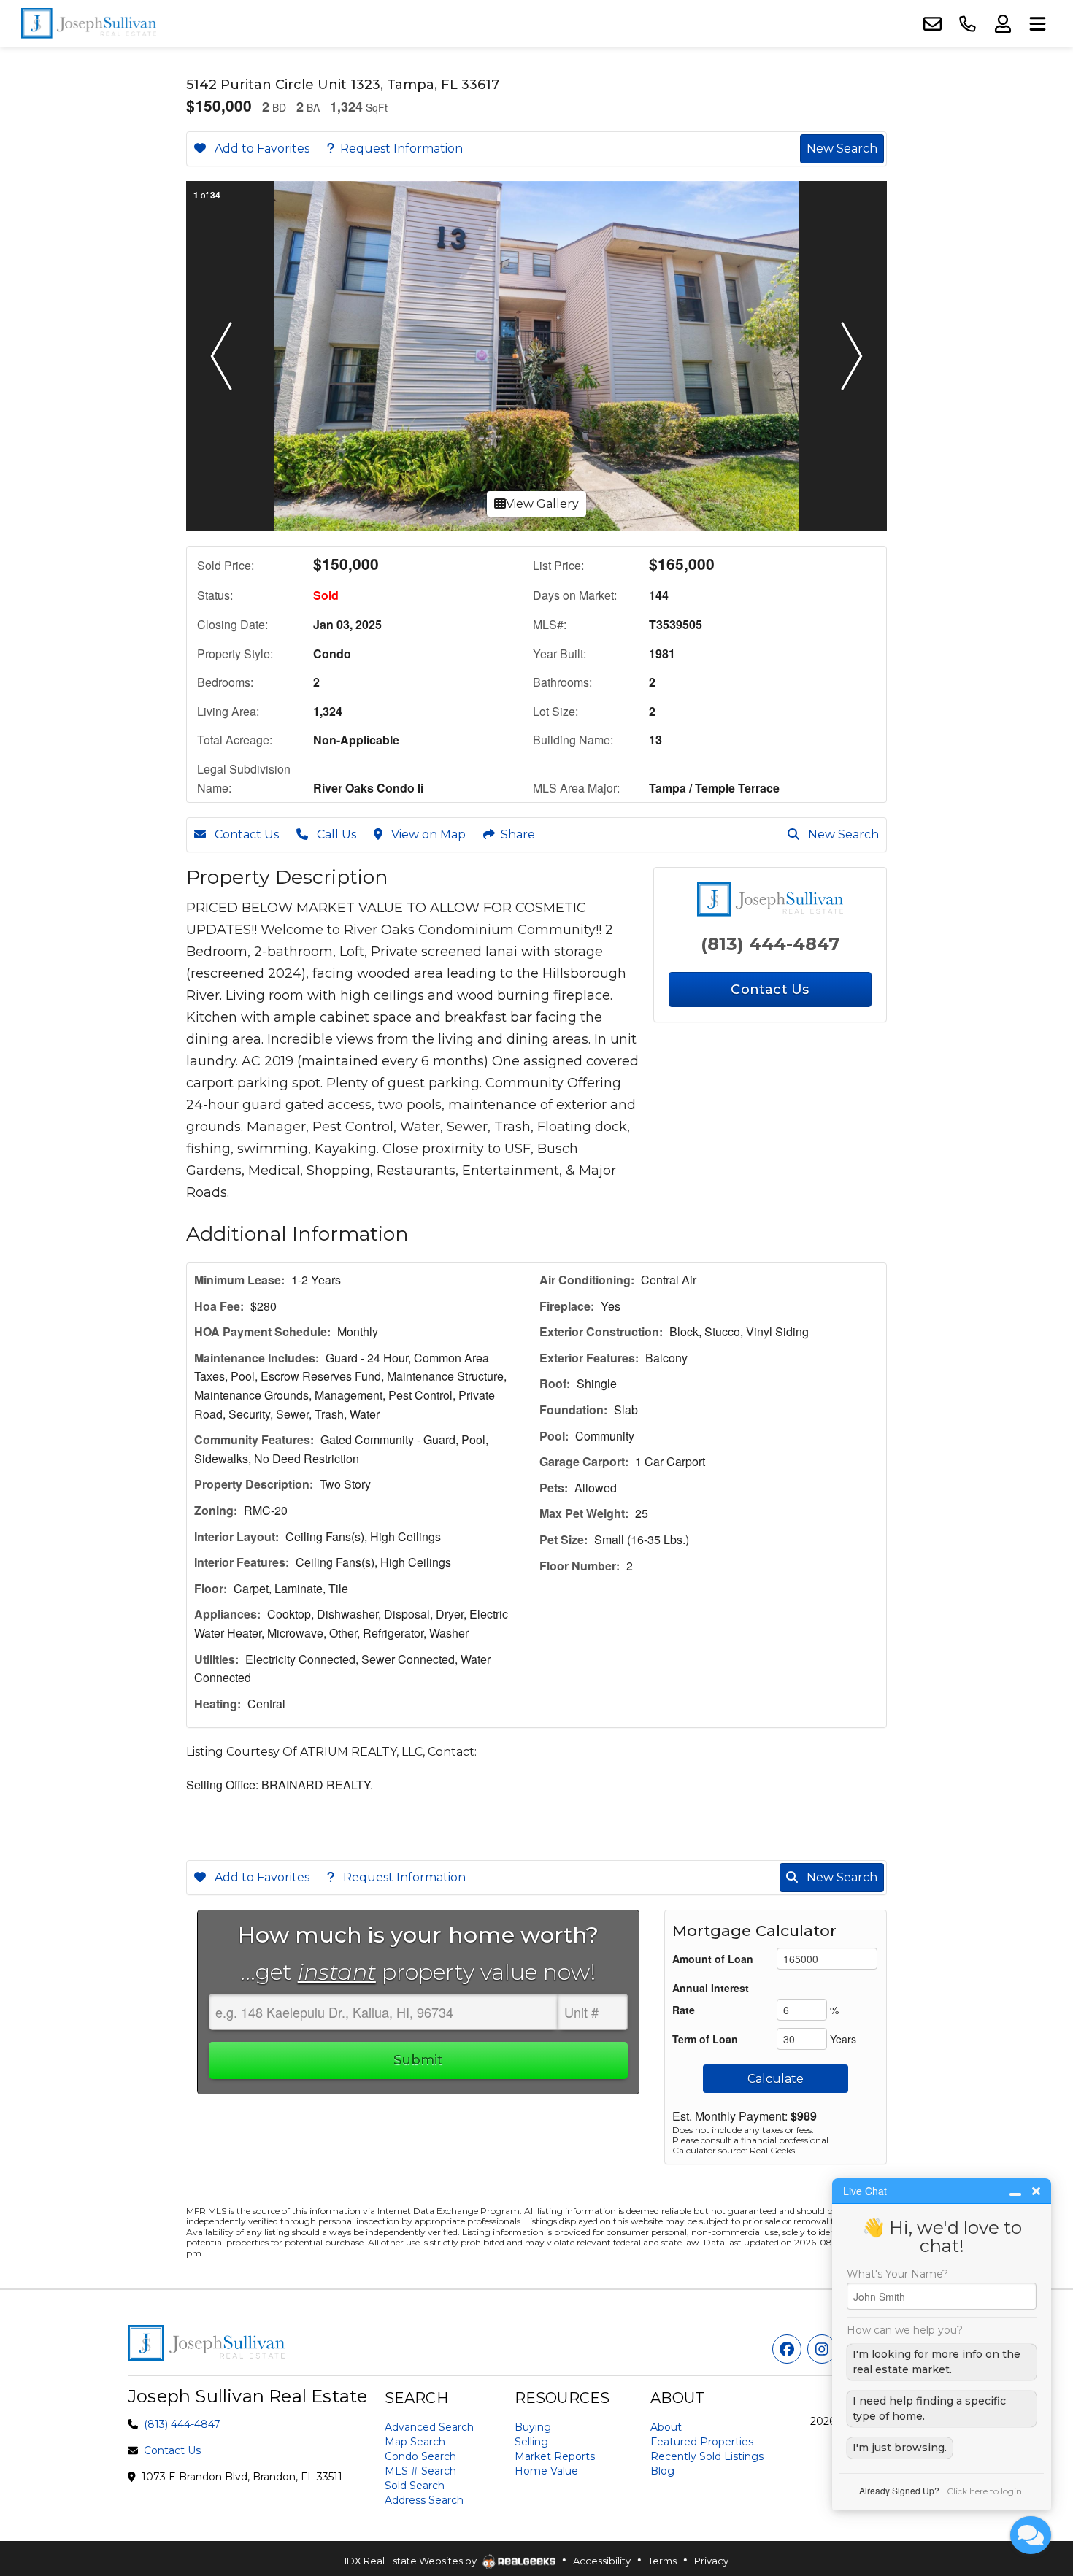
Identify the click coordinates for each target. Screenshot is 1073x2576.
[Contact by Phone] (967, 24)
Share (518, 834)
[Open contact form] (932, 24)
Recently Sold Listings (707, 2456)
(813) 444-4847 (770, 944)
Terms (662, 2561)
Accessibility (602, 2561)
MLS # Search (420, 2471)
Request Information (401, 149)
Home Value (546, 2471)
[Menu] (1037, 24)
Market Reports (555, 2456)
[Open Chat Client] (1031, 2535)
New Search (842, 149)
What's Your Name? (897, 2274)
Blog (662, 2471)
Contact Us (245, 834)
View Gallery (542, 504)
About (666, 2427)
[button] (221, 356)
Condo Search (420, 2456)
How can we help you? (905, 2330)
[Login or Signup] (1002, 24)
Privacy (711, 2561)
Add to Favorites (261, 149)
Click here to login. (985, 2491)
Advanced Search (429, 2427)
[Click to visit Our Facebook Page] (787, 2349)
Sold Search (415, 2486)
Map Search (415, 2442)
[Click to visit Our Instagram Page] (822, 2349)
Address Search (424, 2500)
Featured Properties (702, 2442)
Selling (531, 2442)
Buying (533, 2427)
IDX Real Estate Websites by (412, 2561)
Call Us (335, 834)
